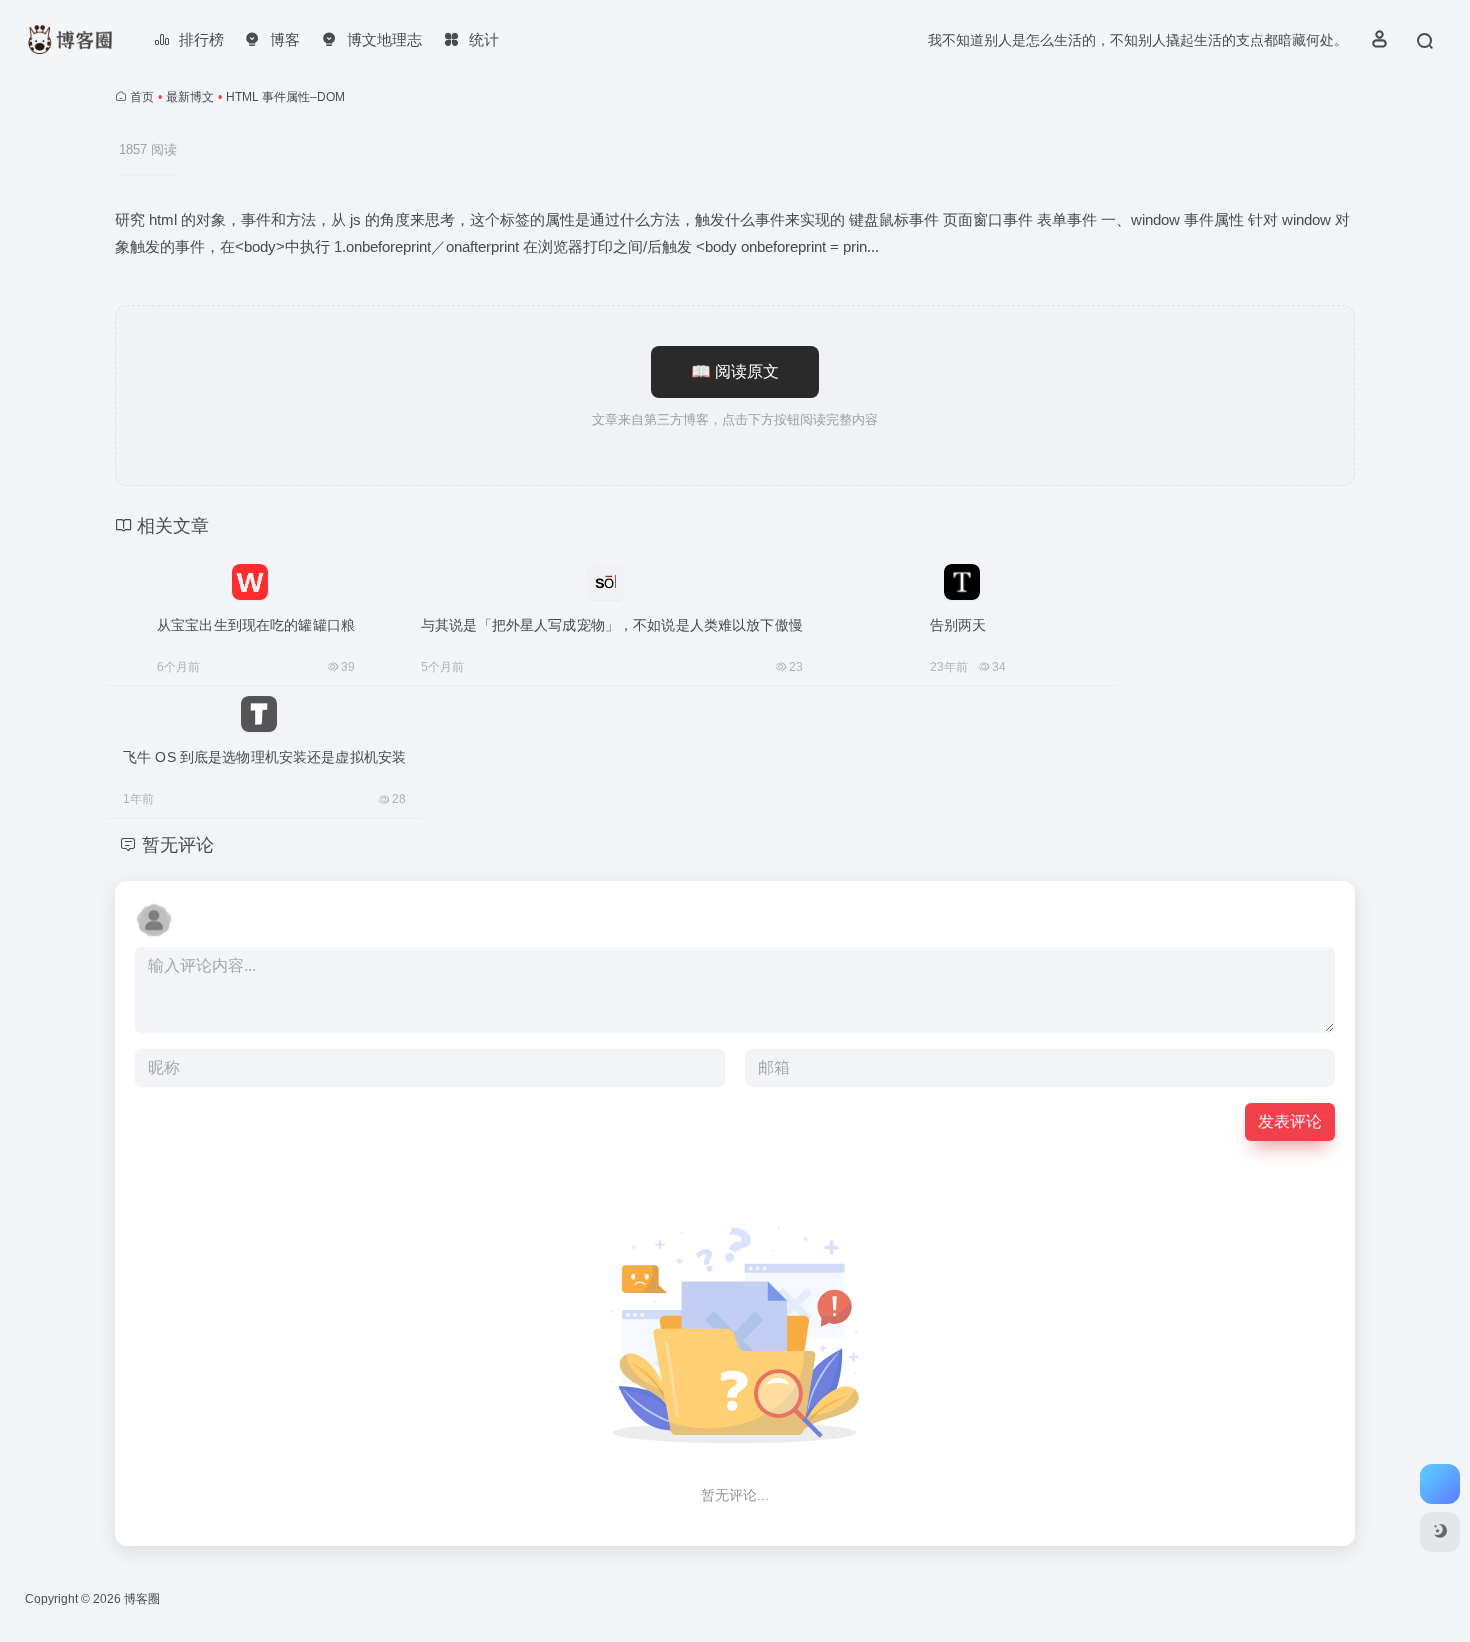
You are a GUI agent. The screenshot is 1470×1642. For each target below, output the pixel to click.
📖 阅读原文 (735, 371)
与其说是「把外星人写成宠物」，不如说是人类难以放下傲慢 (612, 625)
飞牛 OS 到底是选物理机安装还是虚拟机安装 (264, 757)
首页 (142, 97)
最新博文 (190, 97)
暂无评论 (178, 845)
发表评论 (1290, 1121)
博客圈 (142, 1599)
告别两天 (958, 625)
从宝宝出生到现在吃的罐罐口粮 (256, 625)
